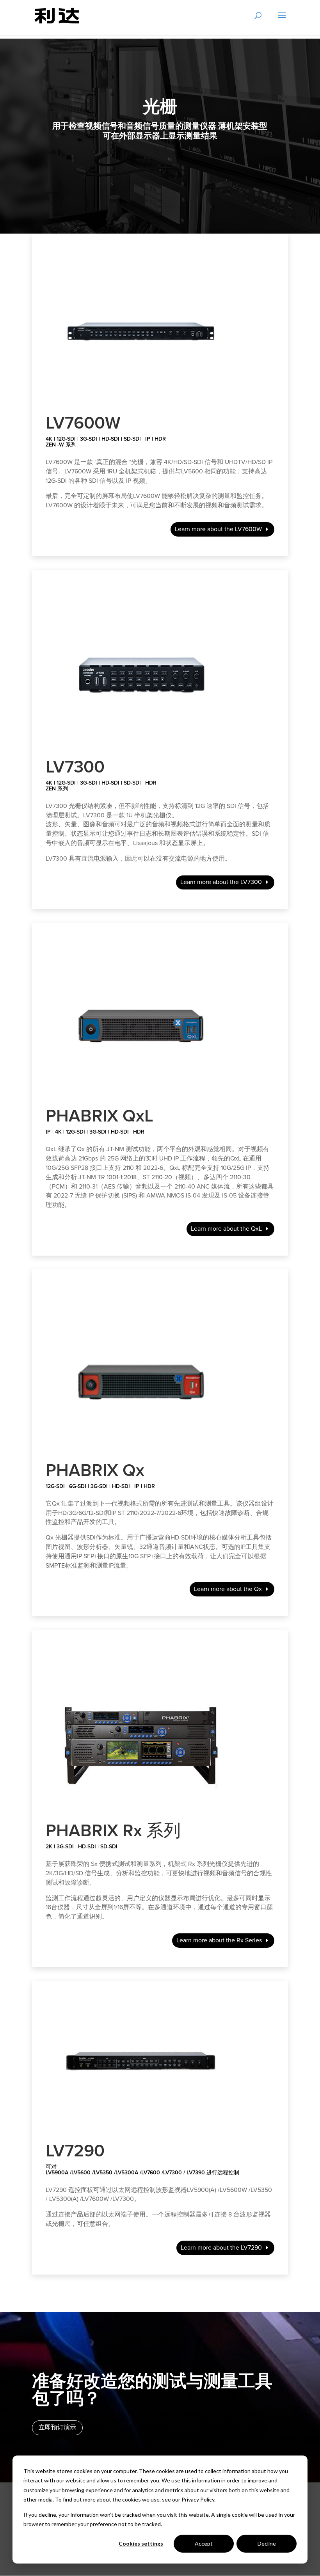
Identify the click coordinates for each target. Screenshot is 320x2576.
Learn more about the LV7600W (218, 529)
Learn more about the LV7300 (221, 882)
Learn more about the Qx (228, 1589)
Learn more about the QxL (226, 1229)
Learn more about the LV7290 (221, 2248)
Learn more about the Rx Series (219, 1940)
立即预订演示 (57, 2427)
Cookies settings (141, 2543)
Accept (204, 2543)
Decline (267, 2543)
